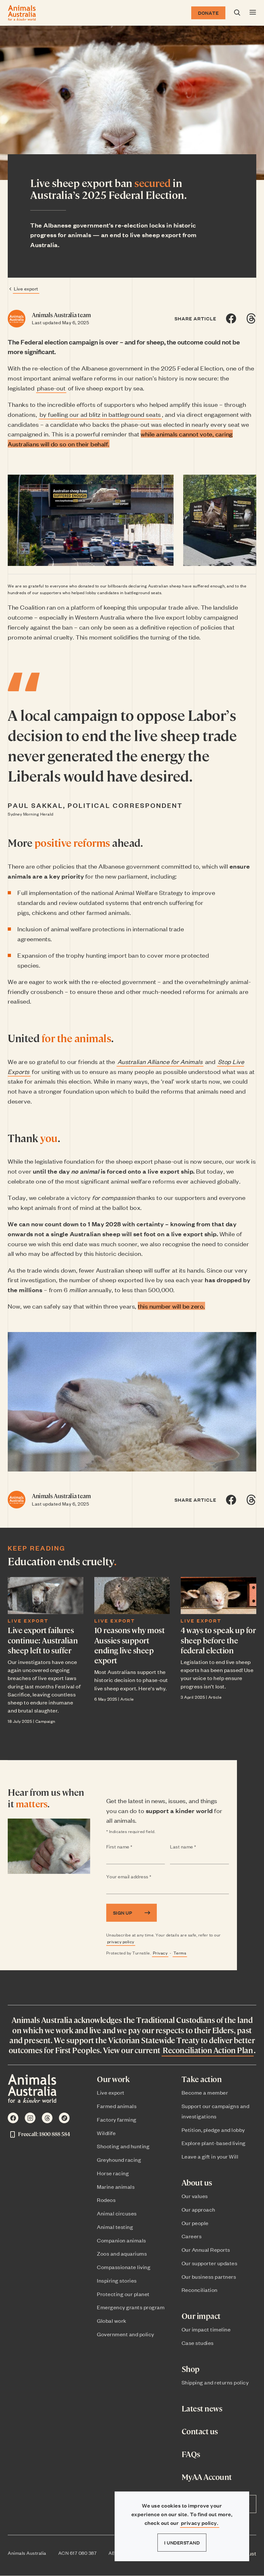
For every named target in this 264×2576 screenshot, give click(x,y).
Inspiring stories (117, 2280)
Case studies (198, 2343)
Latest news (202, 2408)
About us (197, 2182)
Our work (113, 2079)
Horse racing (113, 2173)
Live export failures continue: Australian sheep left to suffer (43, 1640)
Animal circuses (117, 2213)
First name (132, 1847)
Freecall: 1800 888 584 (44, 2134)
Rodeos (106, 2200)
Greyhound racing (119, 2160)
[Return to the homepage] (22, 13)
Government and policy (126, 2334)
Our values (195, 2196)
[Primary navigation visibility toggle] (253, 13)
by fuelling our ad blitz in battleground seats (100, 414)
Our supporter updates (210, 2263)
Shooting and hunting (123, 2146)
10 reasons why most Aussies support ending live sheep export (130, 1645)
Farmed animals (117, 2106)
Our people (195, 2223)
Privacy (160, 1953)
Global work (112, 2321)
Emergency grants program (131, 2307)
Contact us (200, 2431)
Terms (180, 1953)
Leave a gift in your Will (210, 2156)
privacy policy (121, 1941)
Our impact (201, 2316)
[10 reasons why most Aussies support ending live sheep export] (132, 1595)
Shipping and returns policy (215, 2382)
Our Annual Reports (206, 2250)
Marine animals (116, 2187)
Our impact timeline (206, 2329)
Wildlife (106, 2133)
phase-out (51, 388)
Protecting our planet (123, 2294)
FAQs (191, 2454)
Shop (191, 2369)
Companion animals (122, 2240)
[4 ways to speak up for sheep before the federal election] (218, 1595)
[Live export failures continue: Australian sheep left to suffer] (46, 1595)
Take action (202, 2079)
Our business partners (209, 2276)
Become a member (205, 2092)
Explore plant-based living (214, 2143)
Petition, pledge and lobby (213, 2130)
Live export (26, 288)
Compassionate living (124, 2267)
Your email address (142, 1877)
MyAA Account (207, 2477)
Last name (196, 1847)
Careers (192, 2236)
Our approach (198, 2209)
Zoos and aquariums (122, 2253)
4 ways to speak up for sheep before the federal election (218, 1640)
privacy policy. (200, 2523)
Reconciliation (200, 2290)
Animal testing (115, 2227)
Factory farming (117, 2119)
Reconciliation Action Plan (208, 2050)
